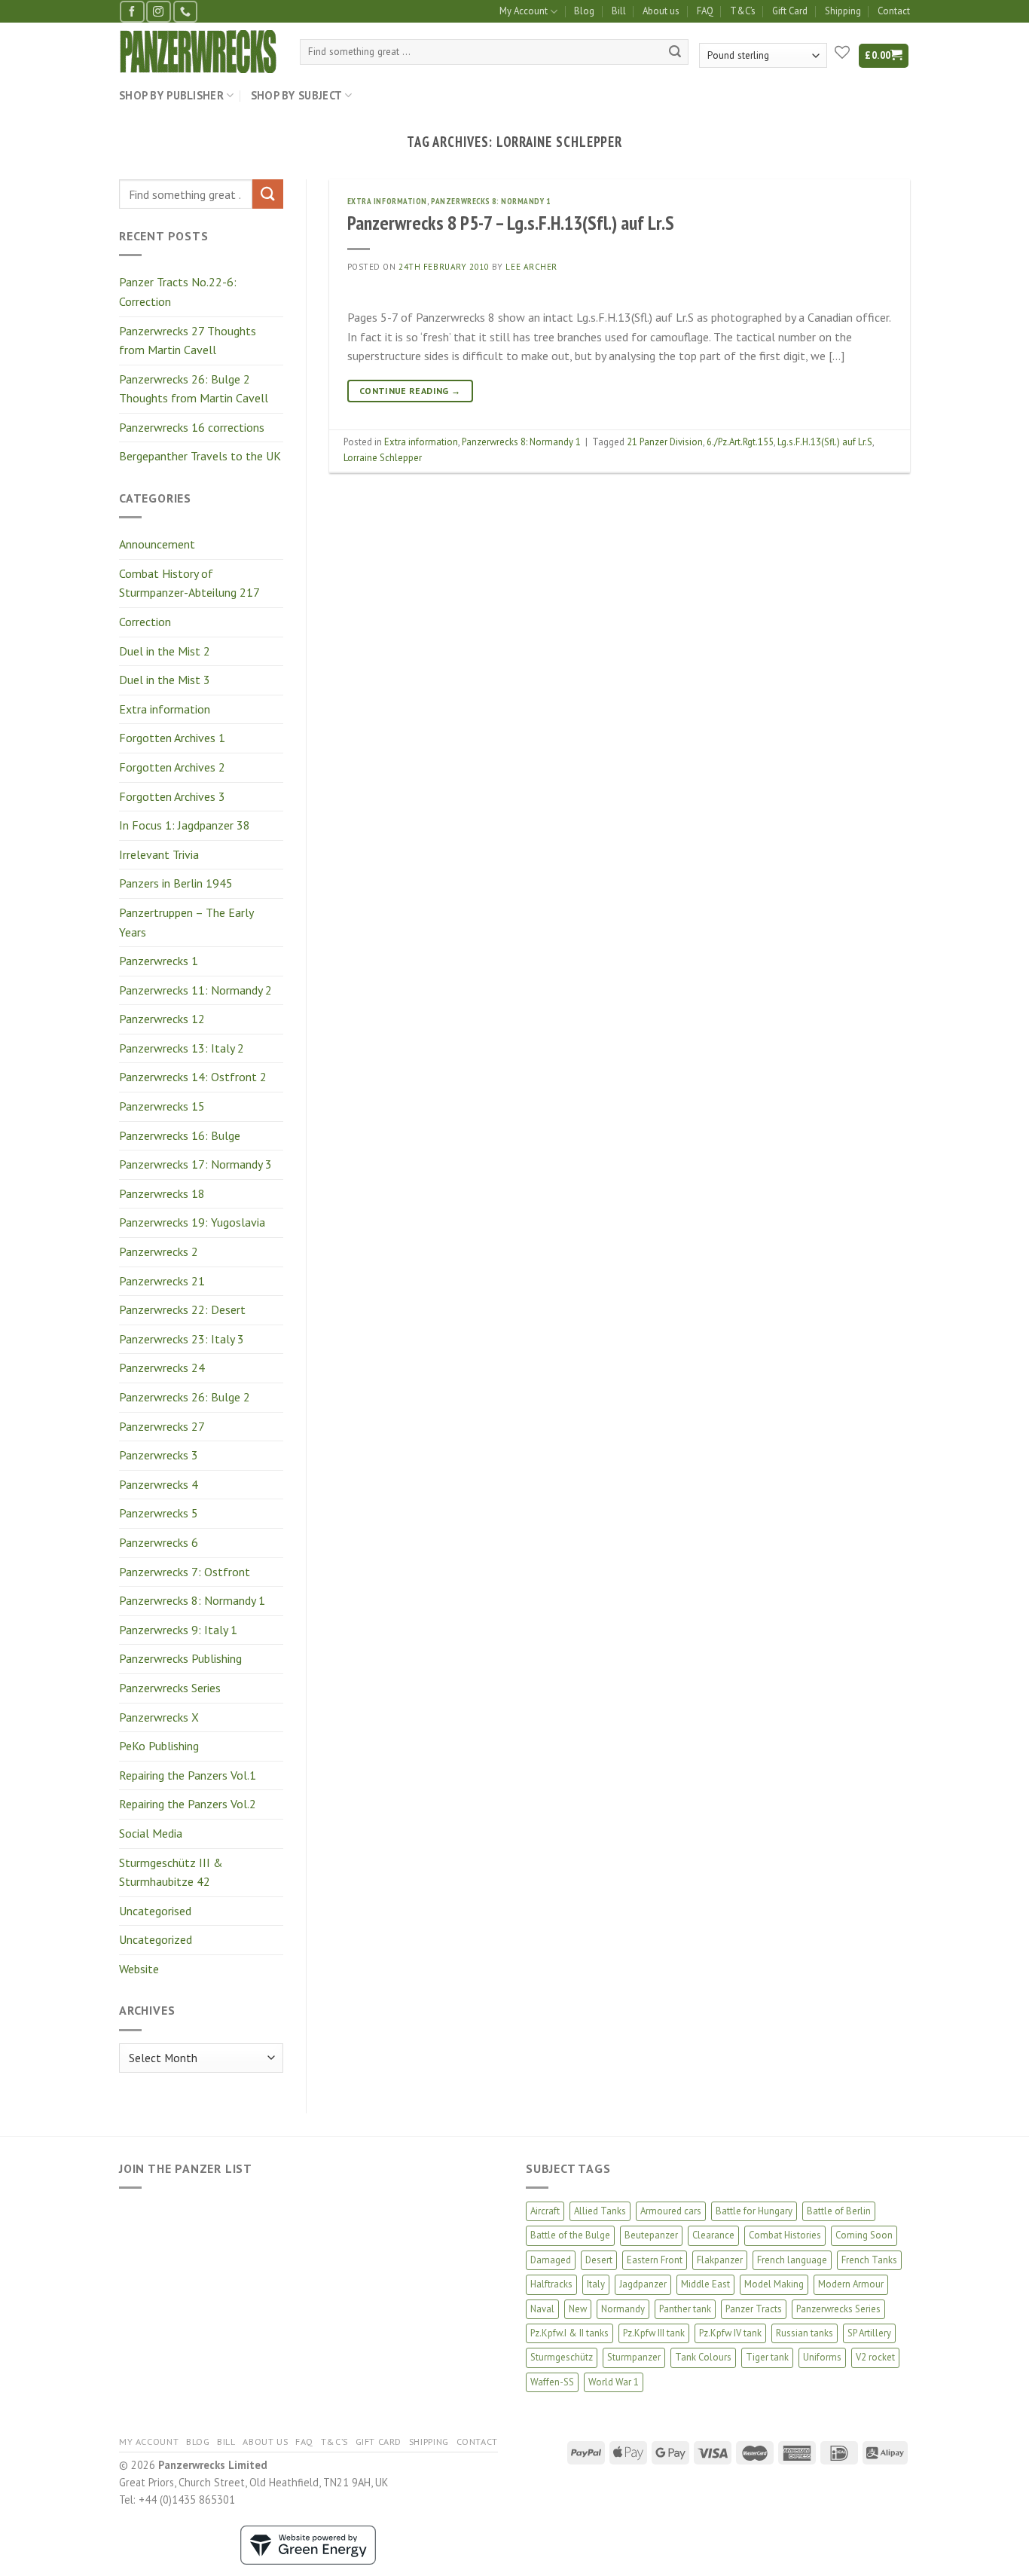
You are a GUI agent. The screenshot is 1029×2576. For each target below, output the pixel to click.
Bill (619, 11)
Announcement (157, 544)
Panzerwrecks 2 (159, 1251)
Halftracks (551, 2284)
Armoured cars (671, 2211)
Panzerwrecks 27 (162, 1426)
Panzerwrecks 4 (159, 1484)
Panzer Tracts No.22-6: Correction (178, 292)
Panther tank (685, 2309)
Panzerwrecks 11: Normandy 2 (195, 990)
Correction (145, 622)
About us (661, 11)
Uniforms (822, 2357)
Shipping (843, 11)
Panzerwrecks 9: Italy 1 (178, 1630)
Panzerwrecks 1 (159, 961)
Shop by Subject (296, 95)
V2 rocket (875, 2357)
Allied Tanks (600, 2211)
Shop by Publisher (171, 95)
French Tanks (869, 2260)
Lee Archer (531, 267)
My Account (524, 11)
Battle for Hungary (754, 2211)
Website (139, 1969)
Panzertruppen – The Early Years (186, 922)
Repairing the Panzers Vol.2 (188, 1804)
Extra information (165, 709)
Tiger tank (767, 2357)
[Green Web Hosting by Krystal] (308, 2544)
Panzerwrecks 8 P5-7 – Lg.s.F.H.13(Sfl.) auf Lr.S (511, 223)
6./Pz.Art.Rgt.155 (740, 442)
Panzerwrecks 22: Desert (182, 1309)
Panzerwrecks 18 (162, 1193)
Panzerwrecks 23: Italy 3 (182, 1339)
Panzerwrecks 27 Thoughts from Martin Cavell (188, 341)
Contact (894, 11)
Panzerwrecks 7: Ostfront (185, 1572)
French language (792, 2260)
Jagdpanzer (643, 2284)
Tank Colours (703, 2357)
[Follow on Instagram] (158, 12)
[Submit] (675, 52)
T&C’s (743, 11)
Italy (596, 2284)
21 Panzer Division (665, 442)
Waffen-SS (552, 2382)
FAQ (705, 11)
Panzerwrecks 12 (162, 1019)
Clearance (713, 2235)
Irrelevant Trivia (159, 854)
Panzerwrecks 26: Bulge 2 (185, 1397)
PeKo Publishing (159, 1746)
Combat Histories (785, 2235)
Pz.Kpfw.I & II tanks (569, 2333)
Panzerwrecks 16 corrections (192, 427)
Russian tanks (805, 2333)
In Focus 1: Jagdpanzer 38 (185, 825)
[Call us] (185, 12)
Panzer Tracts (754, 2309)
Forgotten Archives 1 (172, 738)
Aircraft (545, 2211)
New (578, 2309)
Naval (542, 2309)
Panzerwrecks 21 (162, 1281)
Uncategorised (155, 1911)
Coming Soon (864, 2235)
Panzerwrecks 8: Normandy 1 (192, 1600)
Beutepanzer (651, 2235)
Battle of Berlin (839, 2211)
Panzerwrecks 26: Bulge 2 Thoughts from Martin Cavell (194, 389)
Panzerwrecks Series (170, 1688)
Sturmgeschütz (562, 2357)
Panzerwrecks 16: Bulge (180, 1135)
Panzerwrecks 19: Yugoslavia (192, 1222)
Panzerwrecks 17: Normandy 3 (195, 1164)
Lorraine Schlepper (383, 458)
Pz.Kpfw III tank (654, 2333)
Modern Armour (851, 2284)
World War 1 (614, 2382)
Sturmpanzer (634, 2357)
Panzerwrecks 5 (159, 1513)
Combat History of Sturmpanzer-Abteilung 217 (189, 583)
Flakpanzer (720, 2260)
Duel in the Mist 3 (165, 680)
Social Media (151, 1833)
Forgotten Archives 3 (172, 796)
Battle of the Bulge (570, 2235)
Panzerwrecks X (159, 1717)
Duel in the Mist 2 (165, 651)
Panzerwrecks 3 (159, 1455)
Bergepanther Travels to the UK (200, 456)
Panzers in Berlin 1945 (176, 883)
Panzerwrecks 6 (159, 1542)
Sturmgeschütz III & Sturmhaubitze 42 (171, 1872)
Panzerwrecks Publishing (180, 1658)
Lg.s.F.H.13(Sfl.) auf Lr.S (825, 442)
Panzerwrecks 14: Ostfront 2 (193, 1077)
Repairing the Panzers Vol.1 (188, 1775)
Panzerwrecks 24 (162, 1367)
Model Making (774, 2284)
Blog (584, 11)
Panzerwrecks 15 (162, 1106)
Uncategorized (156, 1939)
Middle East (705, 2284)
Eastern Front (655, 2260)
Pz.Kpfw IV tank (730, 2333)
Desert (599, 2260)
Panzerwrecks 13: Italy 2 (182, 1048)
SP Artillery (869, 2333)
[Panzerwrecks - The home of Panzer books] (198, 52)
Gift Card (790, 11)
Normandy (623, 2309)
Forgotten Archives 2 (172, 767)
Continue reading (410, 391)
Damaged (551, 2260)
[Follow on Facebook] (132, 12)
